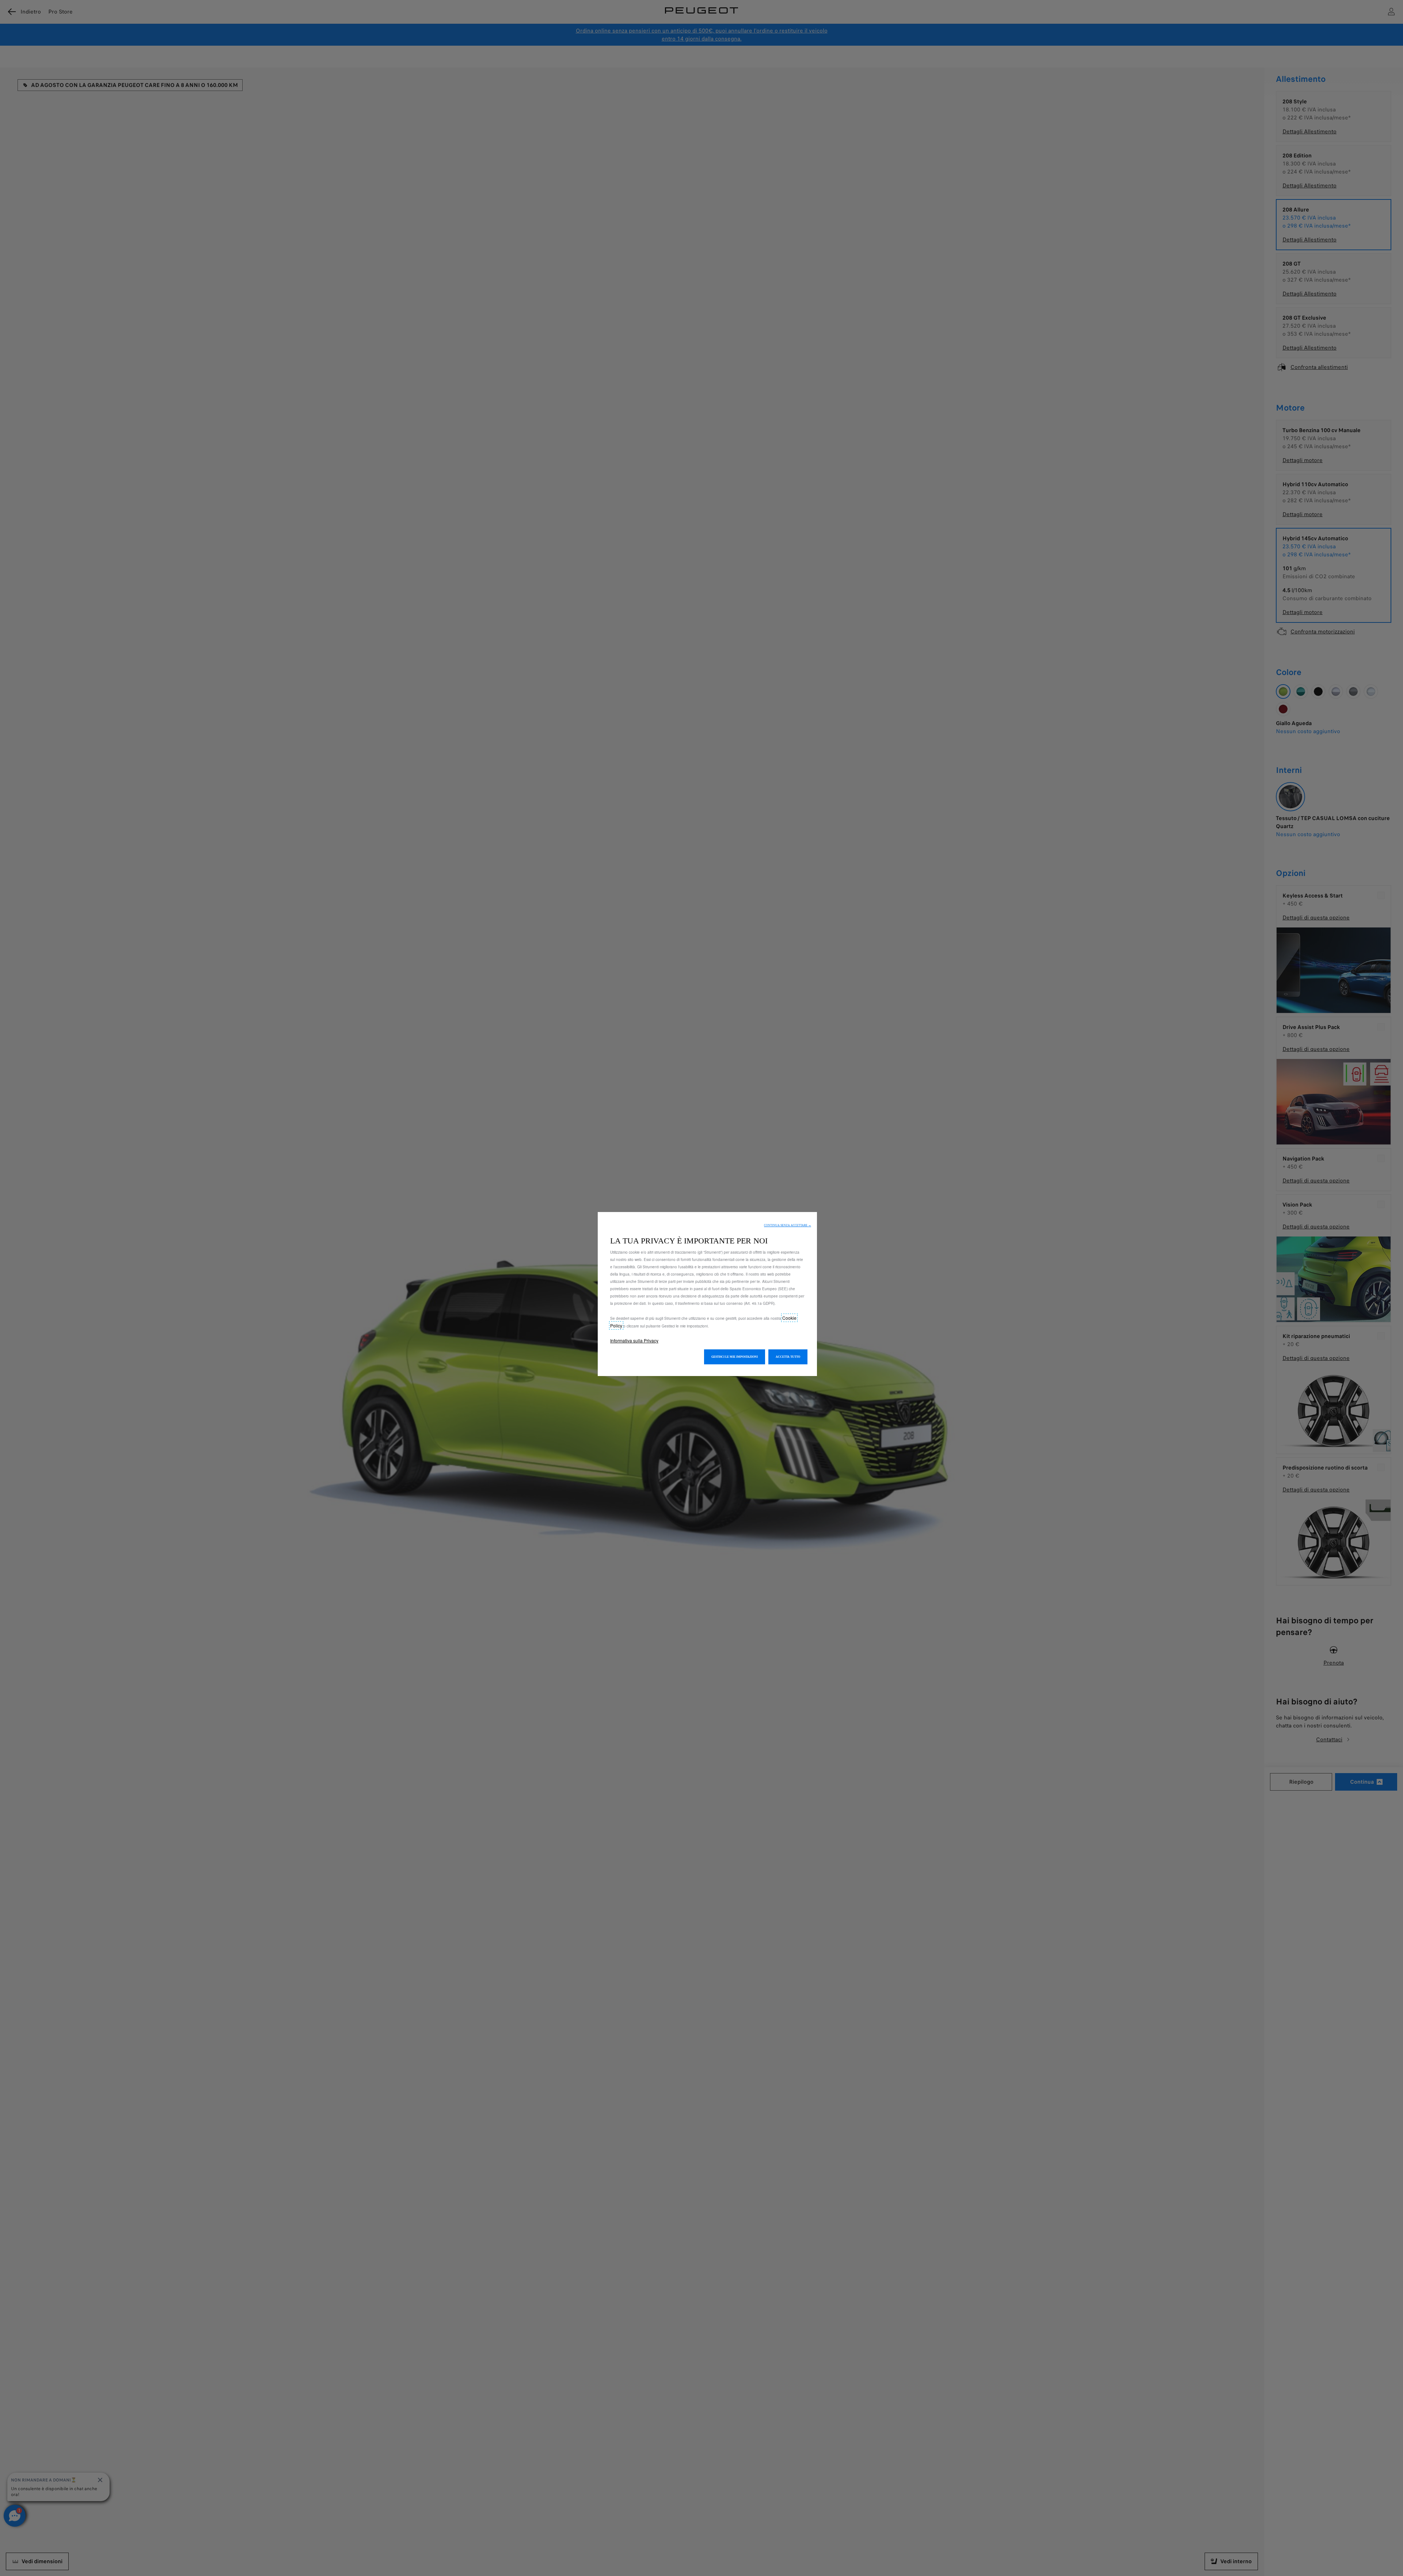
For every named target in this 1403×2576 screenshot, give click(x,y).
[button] (788, 1225)
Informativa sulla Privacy (634, 1340)
